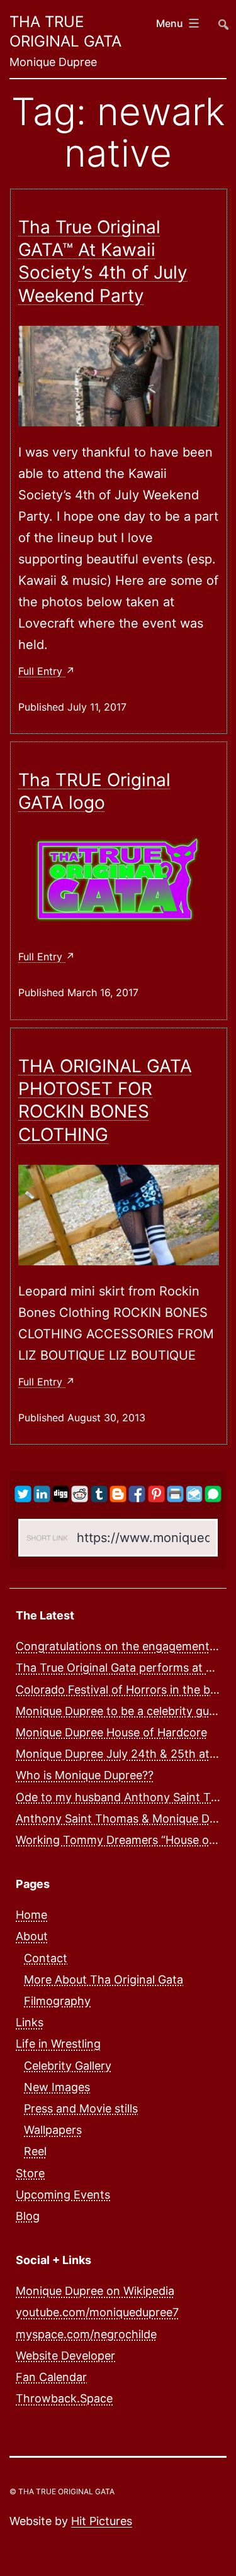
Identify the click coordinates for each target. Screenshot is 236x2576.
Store (30, 2173)
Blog (28, 2216)
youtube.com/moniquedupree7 (97, 2312)
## (222, 19)
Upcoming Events (63, 2195)
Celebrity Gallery (68, 2066)
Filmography (57, 2001)
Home (31, 1915)
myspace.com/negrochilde (86, 2334)
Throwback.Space (64, 2398)
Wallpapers (53, 2130)
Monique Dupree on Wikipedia (95, 2291)
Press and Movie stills (81, 2108)
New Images (57, 2087)
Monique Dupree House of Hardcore (111, 1732)
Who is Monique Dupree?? (85, 1775)
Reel (35, 2151)
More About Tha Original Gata (104, 1979)
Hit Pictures (102, 2521)
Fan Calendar (51, 2377)
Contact (46, 1958)
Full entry (42, 671)
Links (30, 2022)
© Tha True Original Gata (62, 2491)
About (32, 1936)
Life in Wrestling (58, 2044)
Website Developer (65, 2356)
